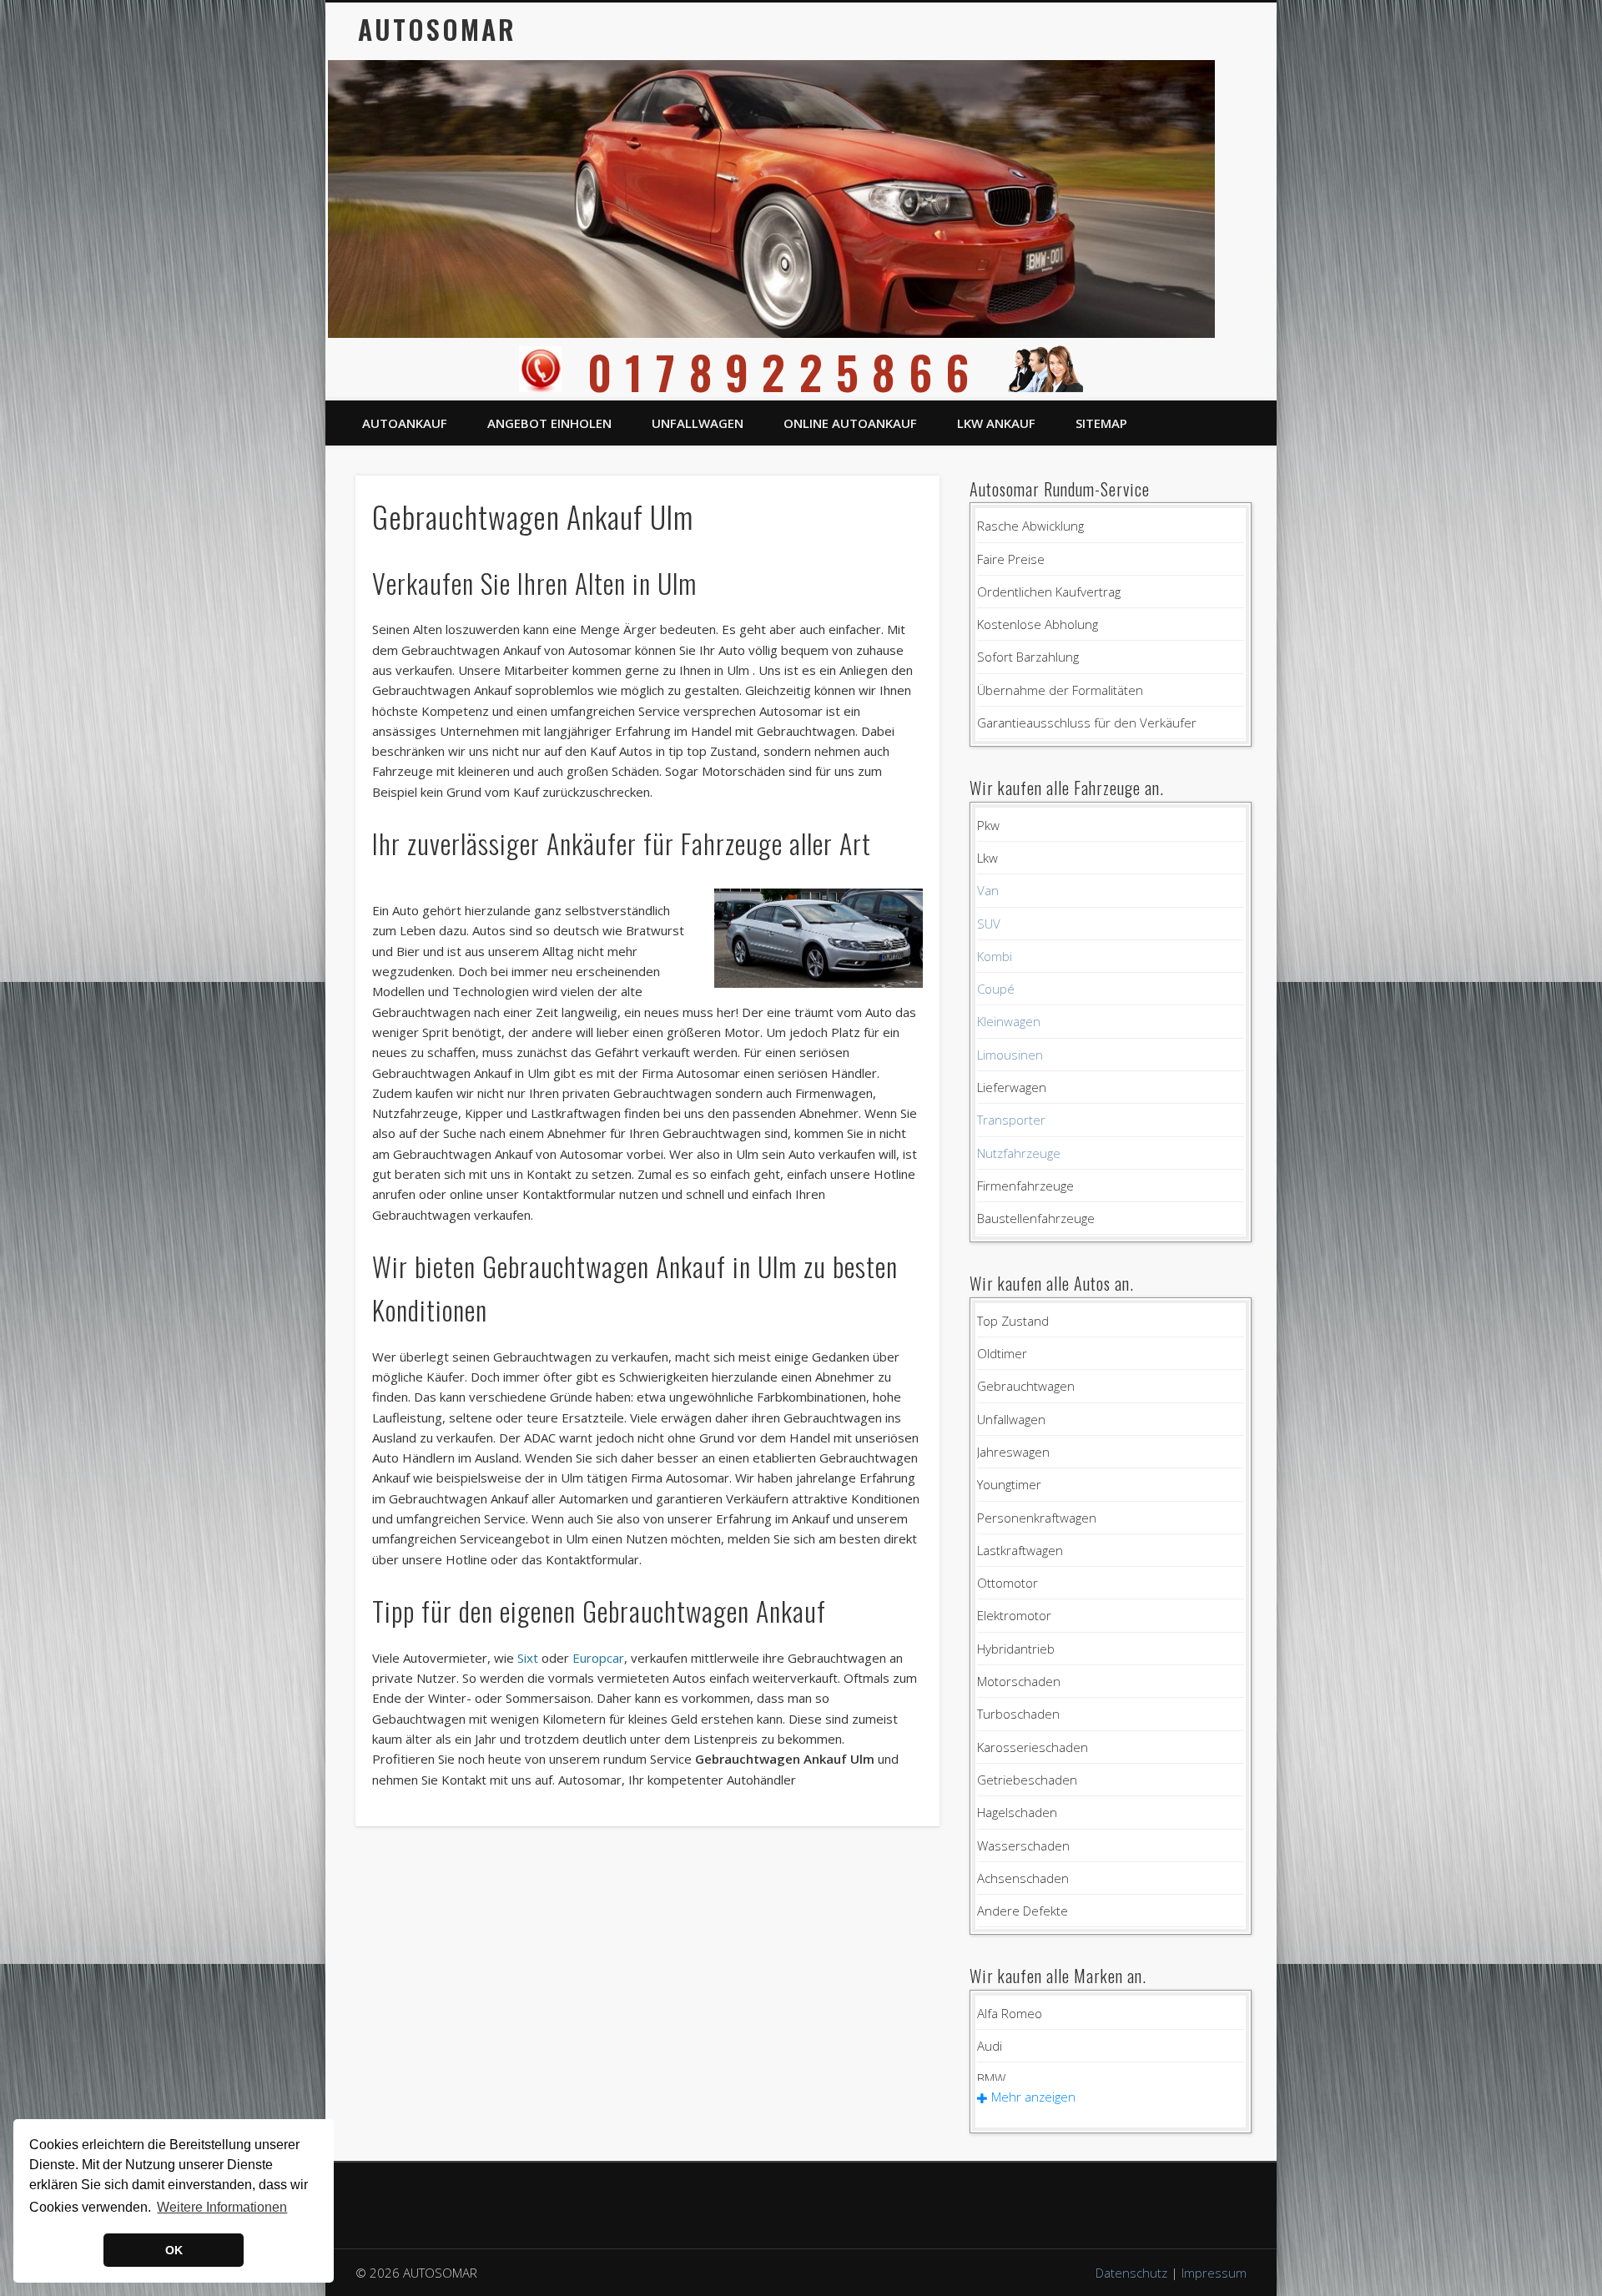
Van (988, 890)
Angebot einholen (549, 423)
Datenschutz (1131, 2273)
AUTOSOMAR (437, 29)
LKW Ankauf (996, 423)
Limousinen (1010, 1055)
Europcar (598, 1658)
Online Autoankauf (850, 423)
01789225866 (784, 372)
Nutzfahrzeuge (1019, 1153)
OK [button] (174, 2250)
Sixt (528, 1658)
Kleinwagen (1009, 1021)
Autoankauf (405, 423)
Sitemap (1101, 423)
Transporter (1011, 1120)
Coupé (996, 989)
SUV (989, 924)
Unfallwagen (698, 423)
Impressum (1214, 2273)
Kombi (995, 956)
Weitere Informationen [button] (222, 2207)
